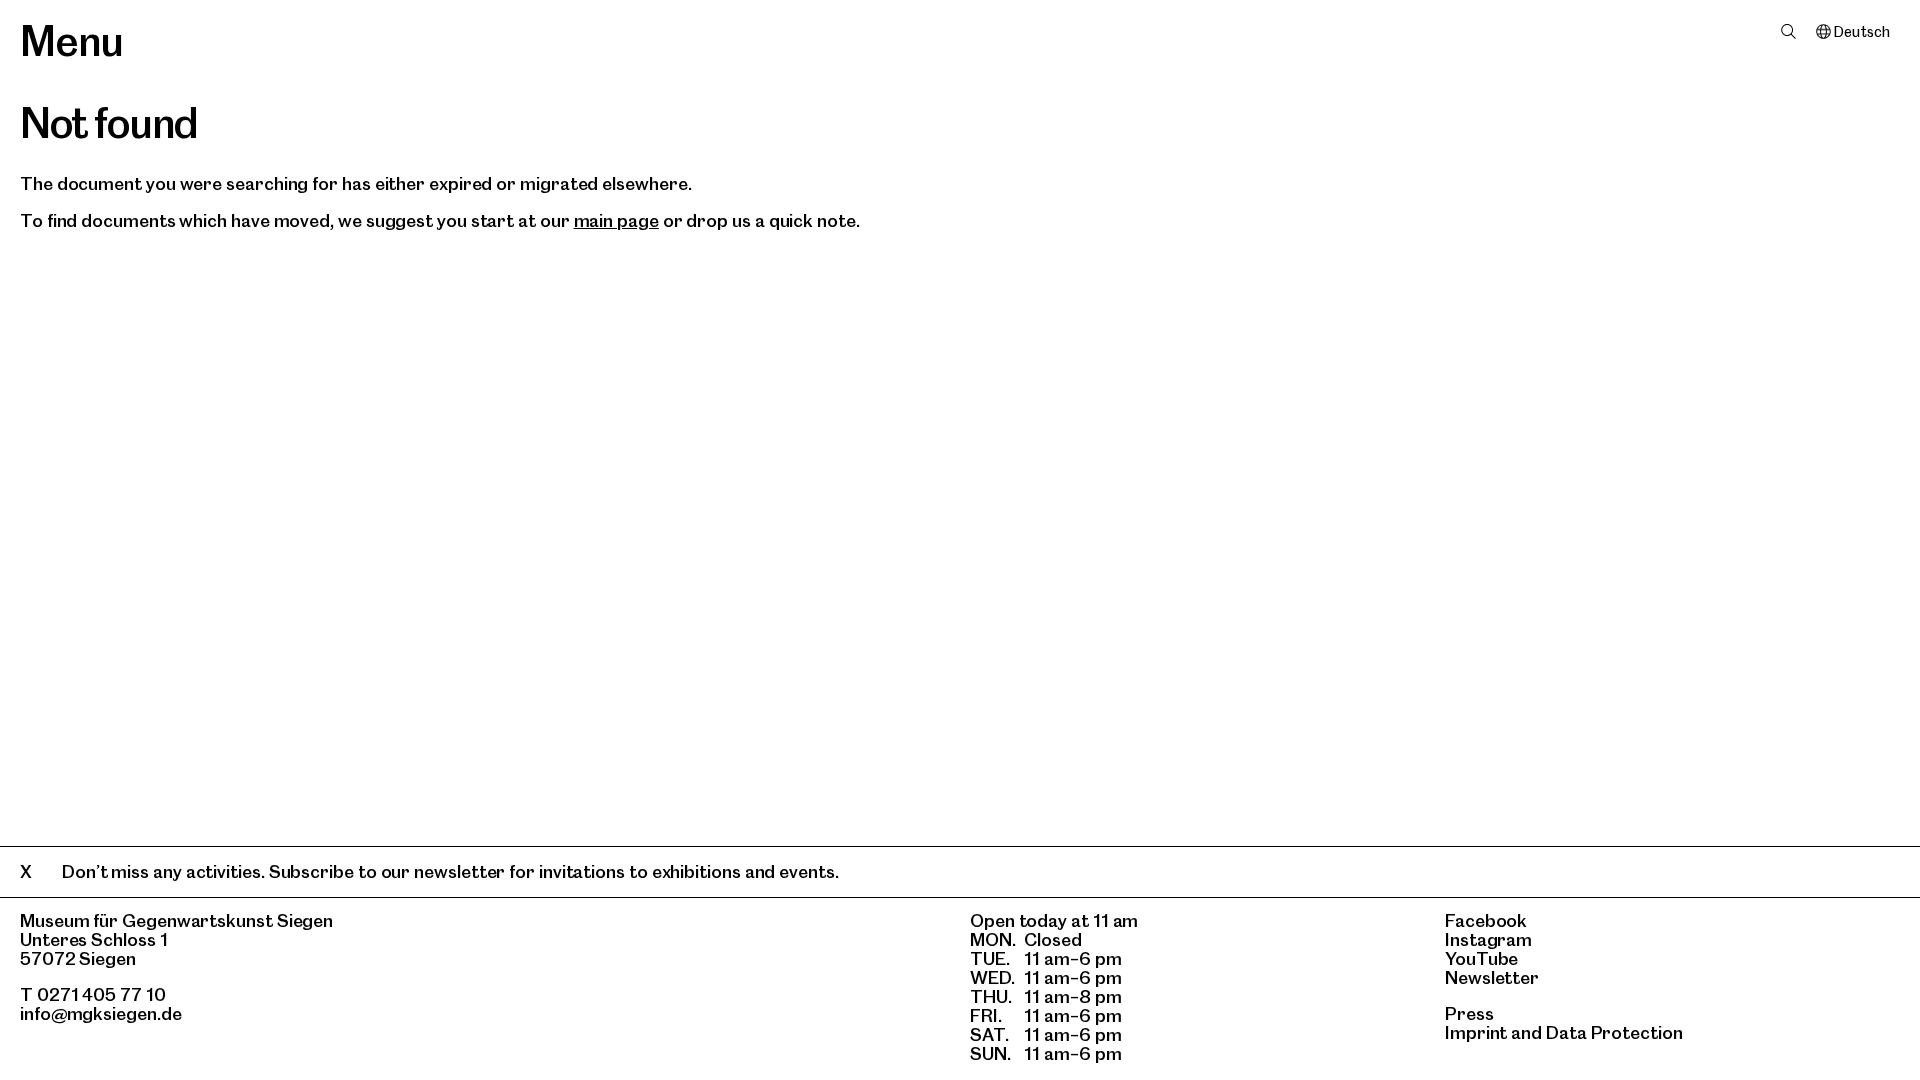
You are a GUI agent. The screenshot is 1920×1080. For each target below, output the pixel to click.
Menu (71, 41)
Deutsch (1861, 32)
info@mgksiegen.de (101, 1013)
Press (1469, 1013)
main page (616, 220)
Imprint (1476, 1032)
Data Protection (1614, 1032)
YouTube (1481, 958)
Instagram (1488, 939)
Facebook (1486, 920)
